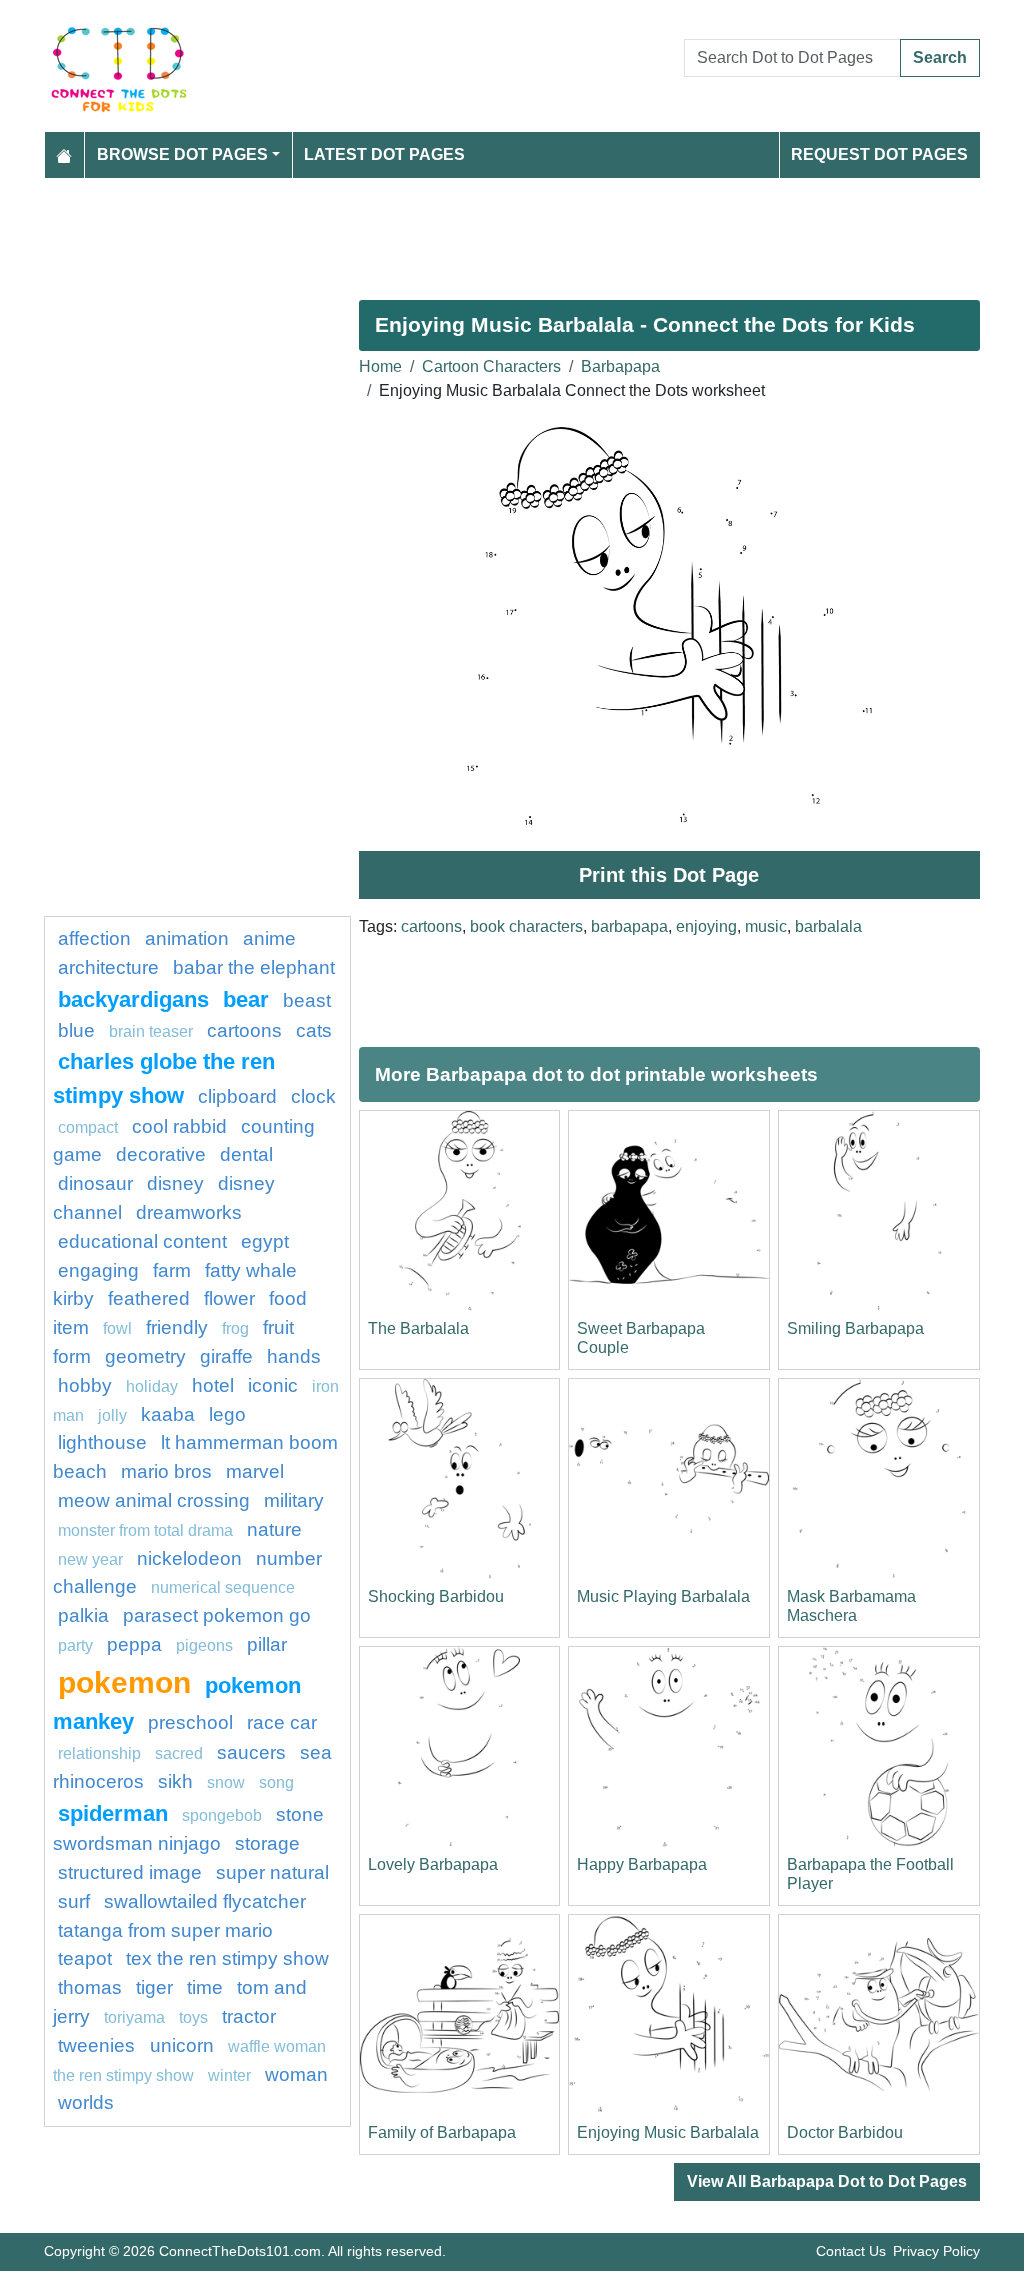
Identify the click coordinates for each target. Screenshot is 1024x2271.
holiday (152, 1386)
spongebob (222, 1815)
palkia (83, 1615)
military (294, 1500)
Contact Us (851, 2251)
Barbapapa (620, 366)
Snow (226, 1782)
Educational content (142, 1241)
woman (296, 2074)
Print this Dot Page (669, 875)
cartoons (431, 926)
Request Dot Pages (879, 154)
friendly (177, 1327)
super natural (272, 1872)
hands (294, 1356)
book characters (526, 926)
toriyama (134, 2017)
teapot (85, 1958)
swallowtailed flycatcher (205, 1901)
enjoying (706, 926)
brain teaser (151, 1031)
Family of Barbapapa (442, 2132)
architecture (108, 967)
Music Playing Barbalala (663, 1596)
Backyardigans (133, 999)
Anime (269, 938)
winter (229, 2075)
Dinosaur (95, 1183)
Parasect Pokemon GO (217, 1615)
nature (274, 1529)
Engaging (98, 1270)
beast (307, 1000)
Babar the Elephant (254, 967)
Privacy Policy (936, 2251)
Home (380, 366)
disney (175, 1183)
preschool (190, 1722)
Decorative (161, 1154)
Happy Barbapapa (642, 1864)
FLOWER (229, 1298)
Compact (88, 1127)
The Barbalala (418, 1328)
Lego (227, 1414)
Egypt (265, 1241)
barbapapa (629, 926)
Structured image (130, 1872)
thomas (90, 1987)
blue (76, 1030)
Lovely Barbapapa (433, 1864)
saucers (251, 1752)
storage (267, 1843)
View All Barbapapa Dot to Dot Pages (827, 2181)
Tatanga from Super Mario (165, 1930)
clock (313, 1096)
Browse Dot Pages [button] (182, 154)
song (276, 1782)
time (205, 1987)
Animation (187, 938)
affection (94, 938)
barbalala (828, 926)
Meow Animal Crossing (154, 1500)
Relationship (99, 1753)
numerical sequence (223, 1587)
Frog (235, 1328)
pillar (267, 1644)
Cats (314, 1030)
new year (90, 1559)
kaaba (168, 1414)
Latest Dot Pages (384, 154)
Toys (193, 2017)
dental (246, 1154)
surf (74, 1901)
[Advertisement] (512, 231)
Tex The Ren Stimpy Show (227, 1958)
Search (940, 57)
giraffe (226, 1356)
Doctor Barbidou (845, 2132)
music (766, 926)
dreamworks (189, 1212)
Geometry (145, 1356)
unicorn (182, 2045)
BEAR (246, 999)
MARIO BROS (166, 1471)
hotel (213, 1385)
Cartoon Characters (491, 366)
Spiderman (113, 1813)
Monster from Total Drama (145, 1530)
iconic (273, 1385)
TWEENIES (99, 2045)
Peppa (134, 1644)
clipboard (237, 1096)
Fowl (117, 1328)
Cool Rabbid (179, 1126)
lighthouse (102, 1442)
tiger (154, 1987)
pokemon (124, 1682)
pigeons (204, 1645)
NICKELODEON (189, 1558)
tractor (249, 2016)
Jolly (112, 1415)
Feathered (149, 1298)
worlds (86, 2102)
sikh (175, 1781)
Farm (172, 1270)
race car (282, 1722)
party (75, 1645)
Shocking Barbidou (436, 1596)
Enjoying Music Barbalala (668, 2132)
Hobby (85, 1385)
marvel (255, 1471)
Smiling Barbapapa (855, 1328)
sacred (179, 1753)
